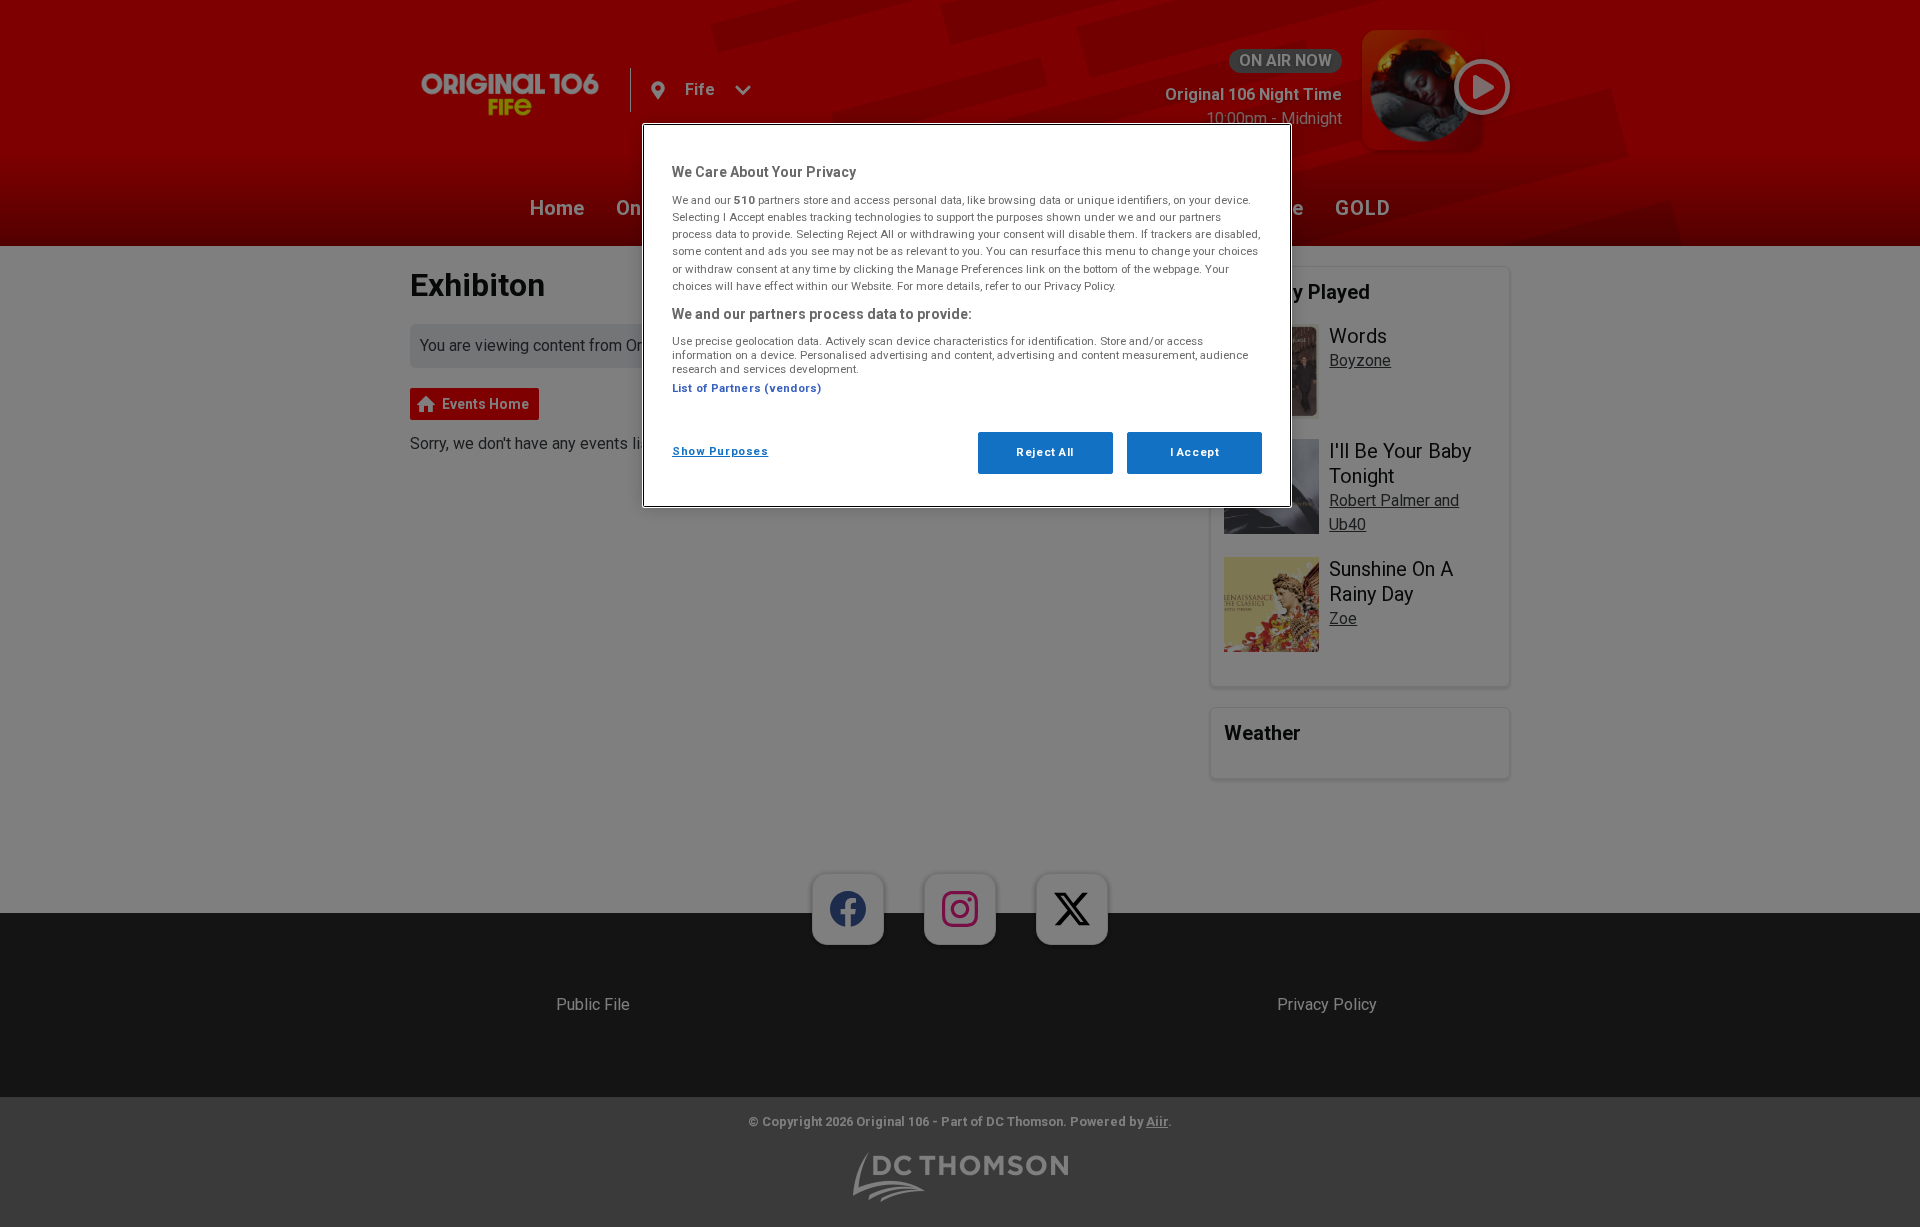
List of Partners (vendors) (746, 388)
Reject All (1045, 452)
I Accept (1195, 452)
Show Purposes (720, 451)
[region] (967, 315)
